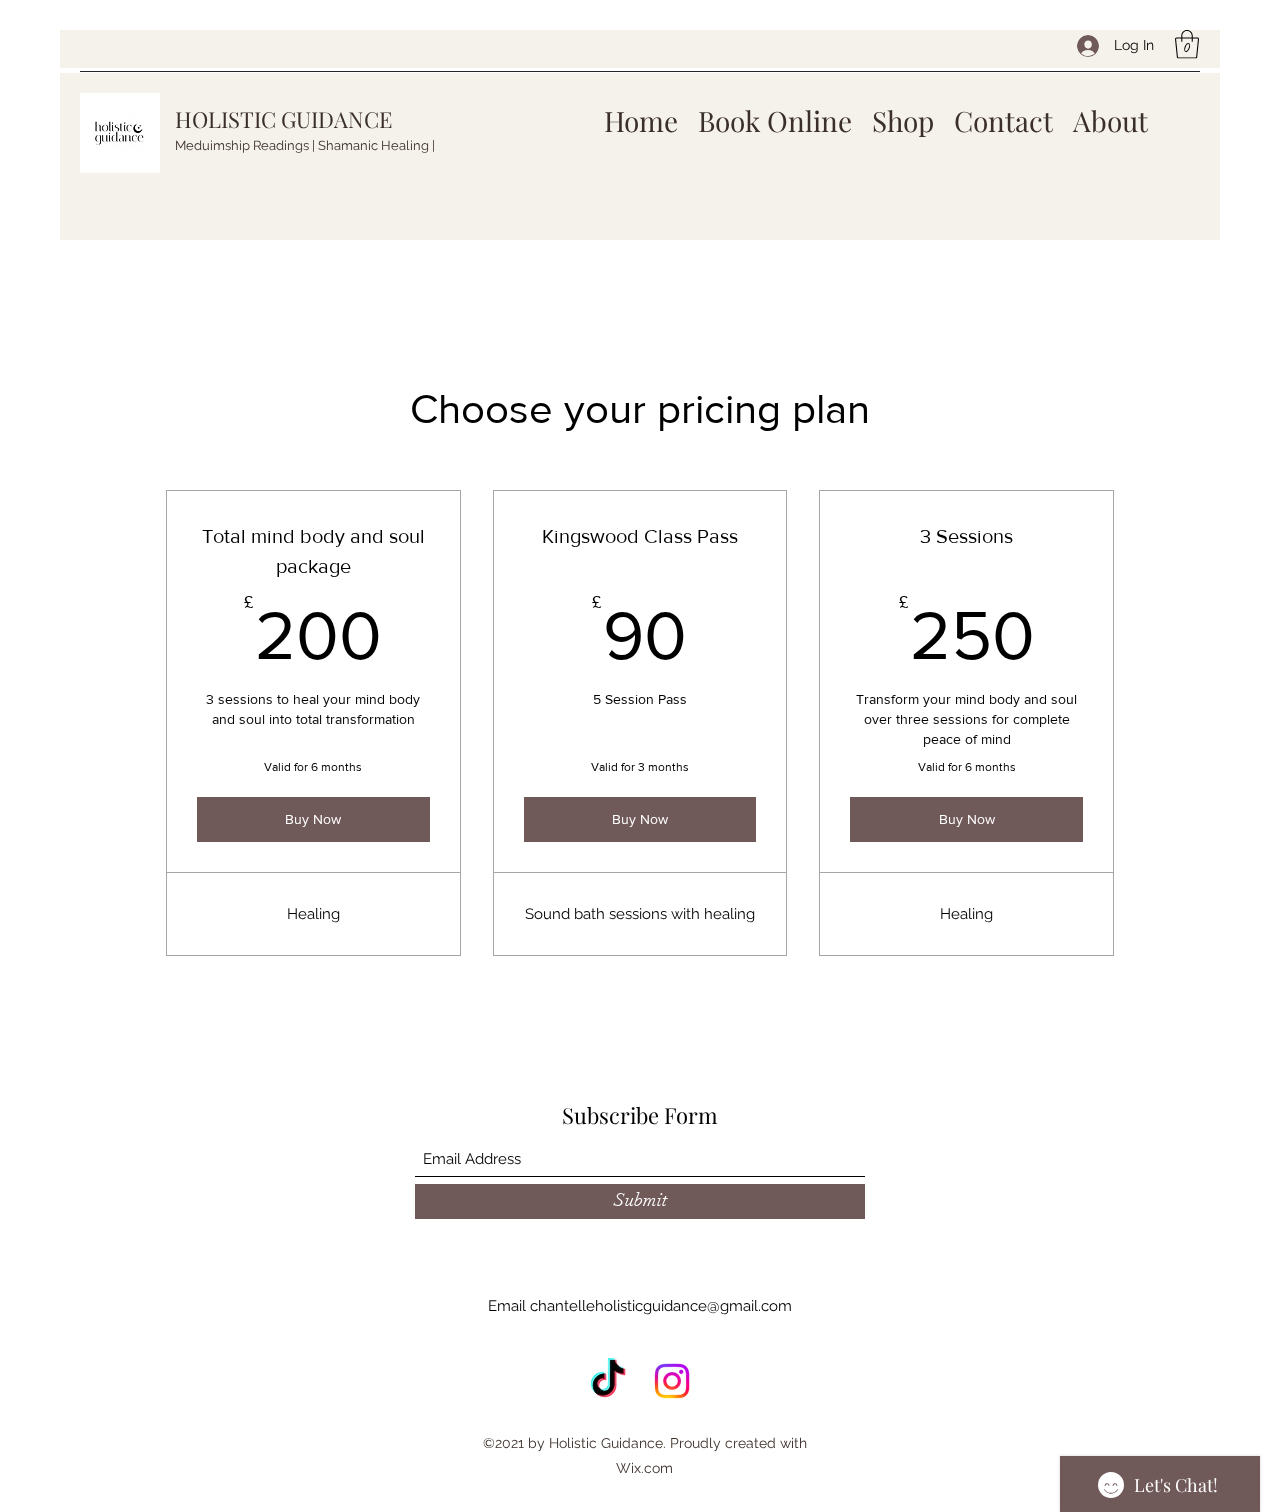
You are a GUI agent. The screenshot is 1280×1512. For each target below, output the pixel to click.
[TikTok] (608, 1381)
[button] (1187, 44)
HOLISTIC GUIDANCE (283, 119)
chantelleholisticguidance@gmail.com (661, 1306)
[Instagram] (672, 1381)
